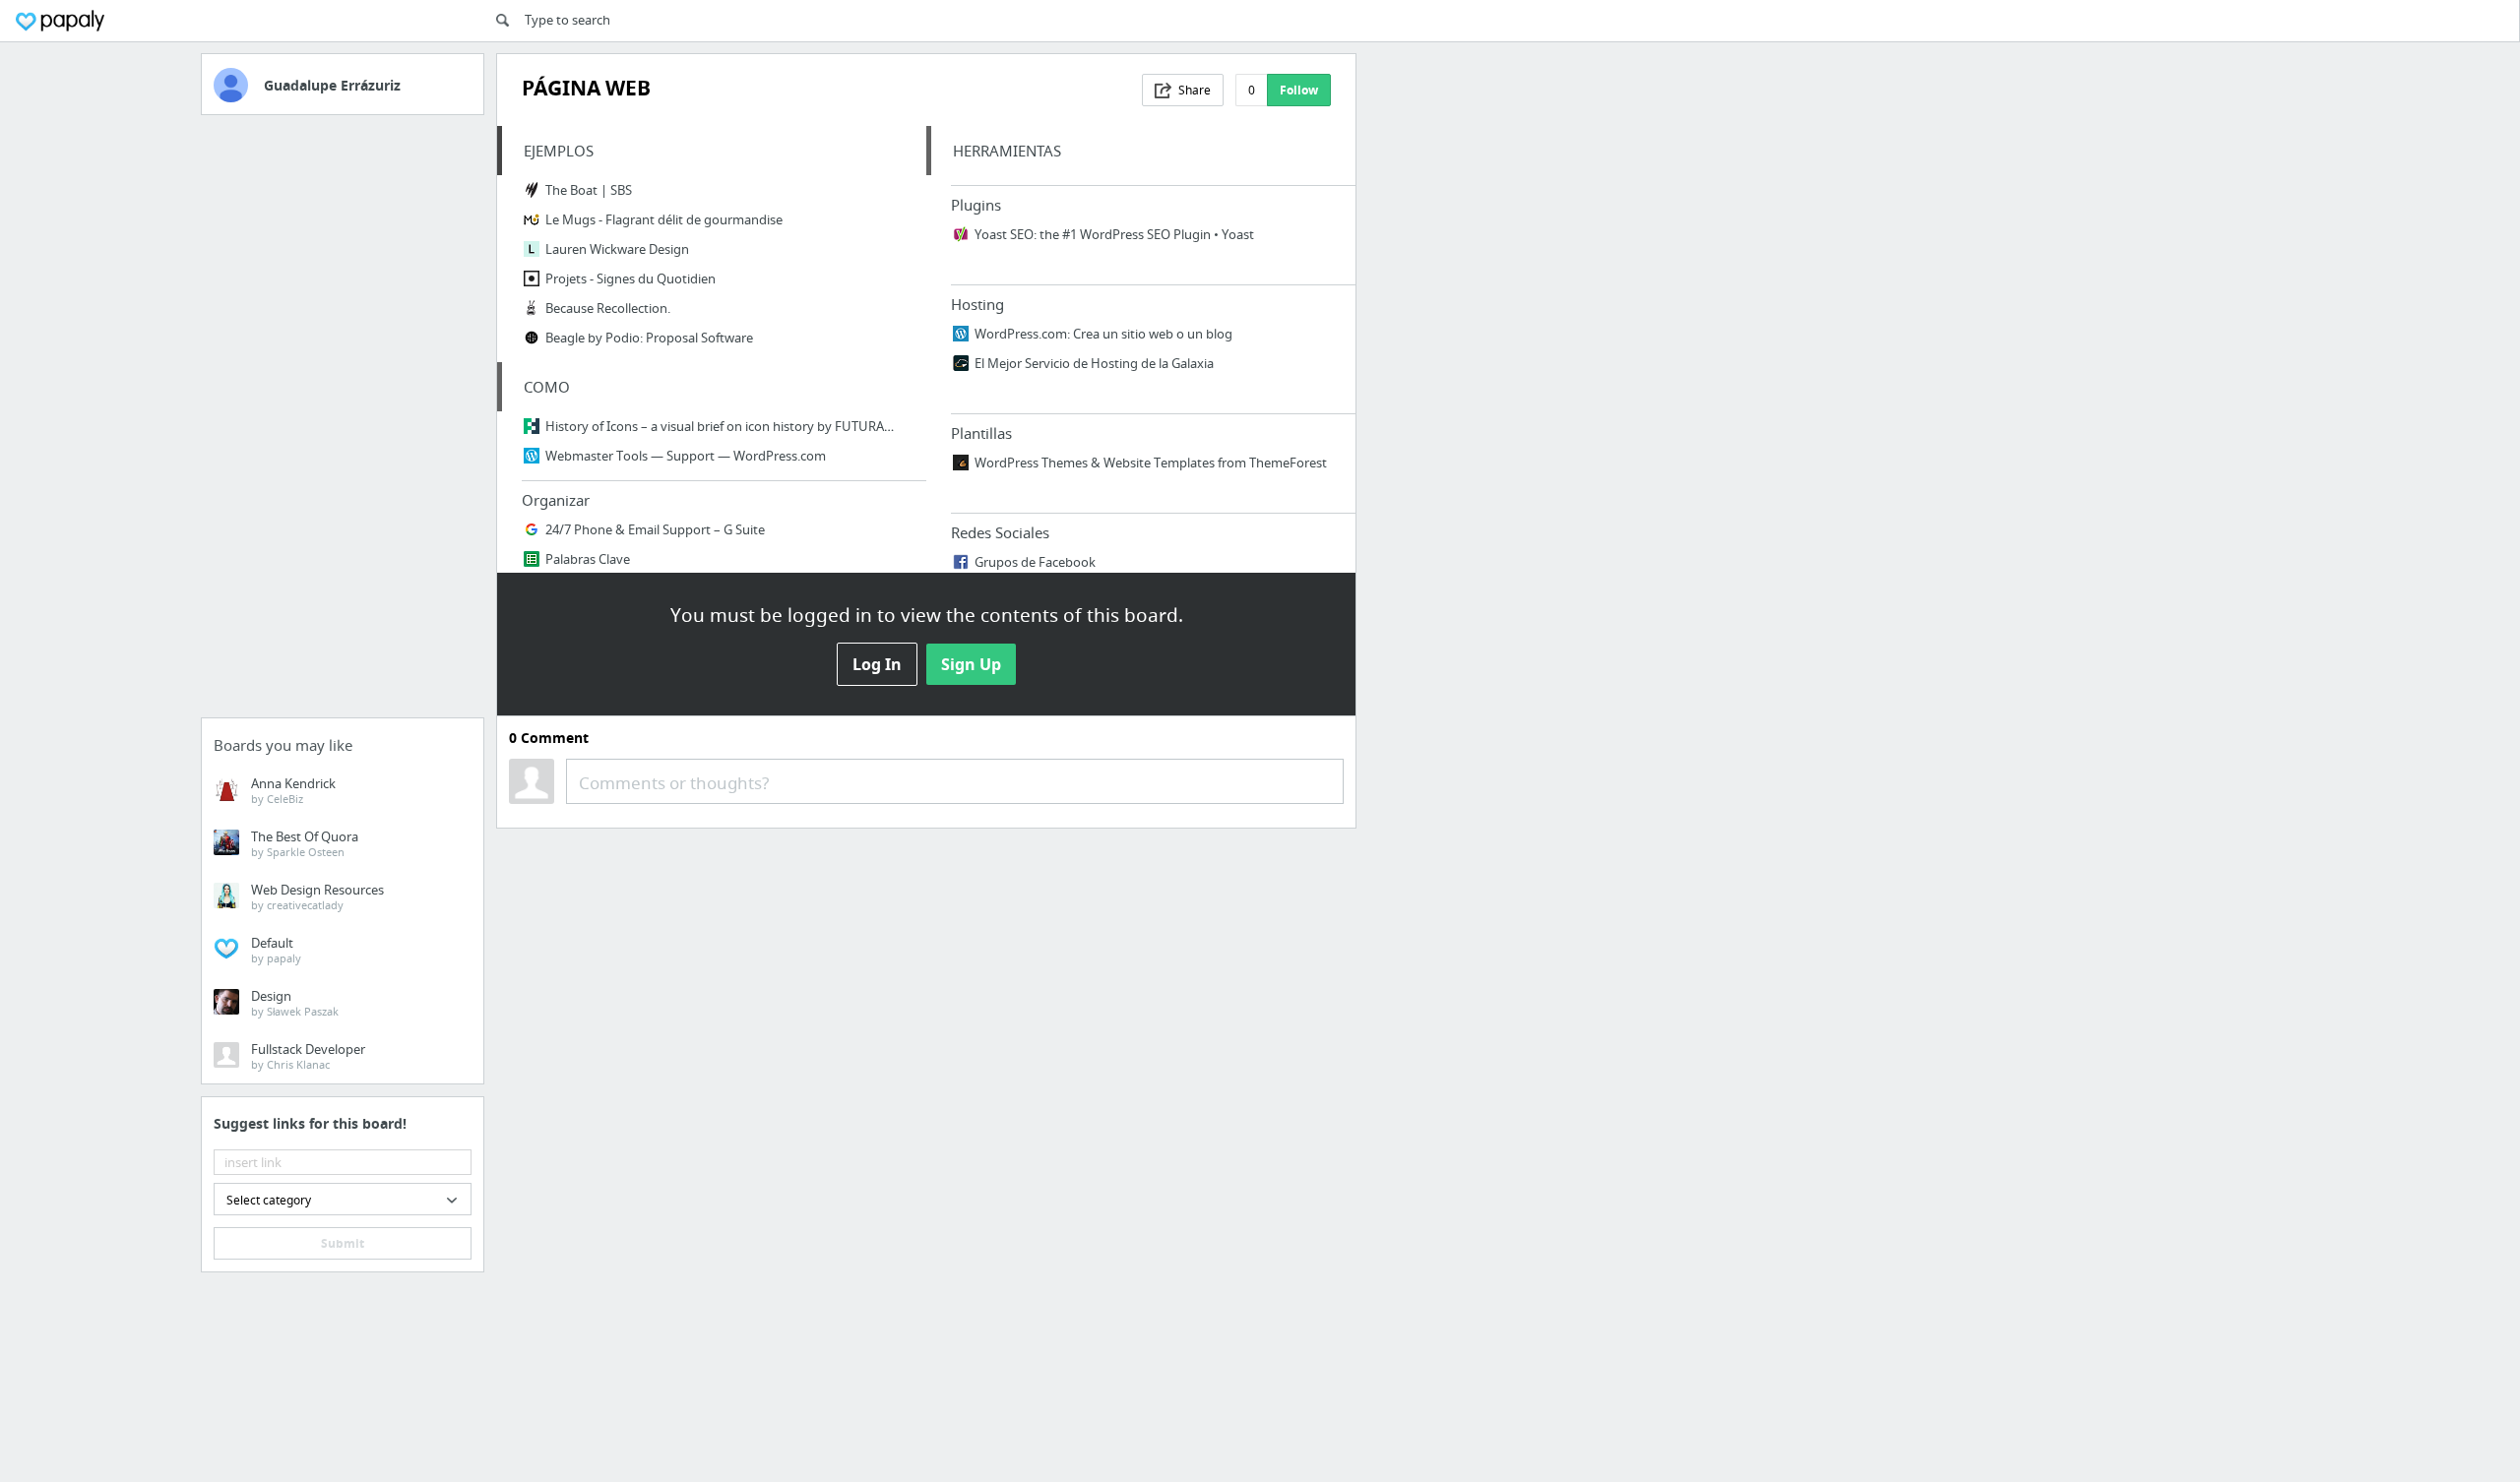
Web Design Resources (317, 896)
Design (295, 1003)
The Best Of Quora (305, 843)
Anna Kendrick (293, 790)
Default (276, 950)
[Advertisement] (343, 422)
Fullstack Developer (308, 1056)
